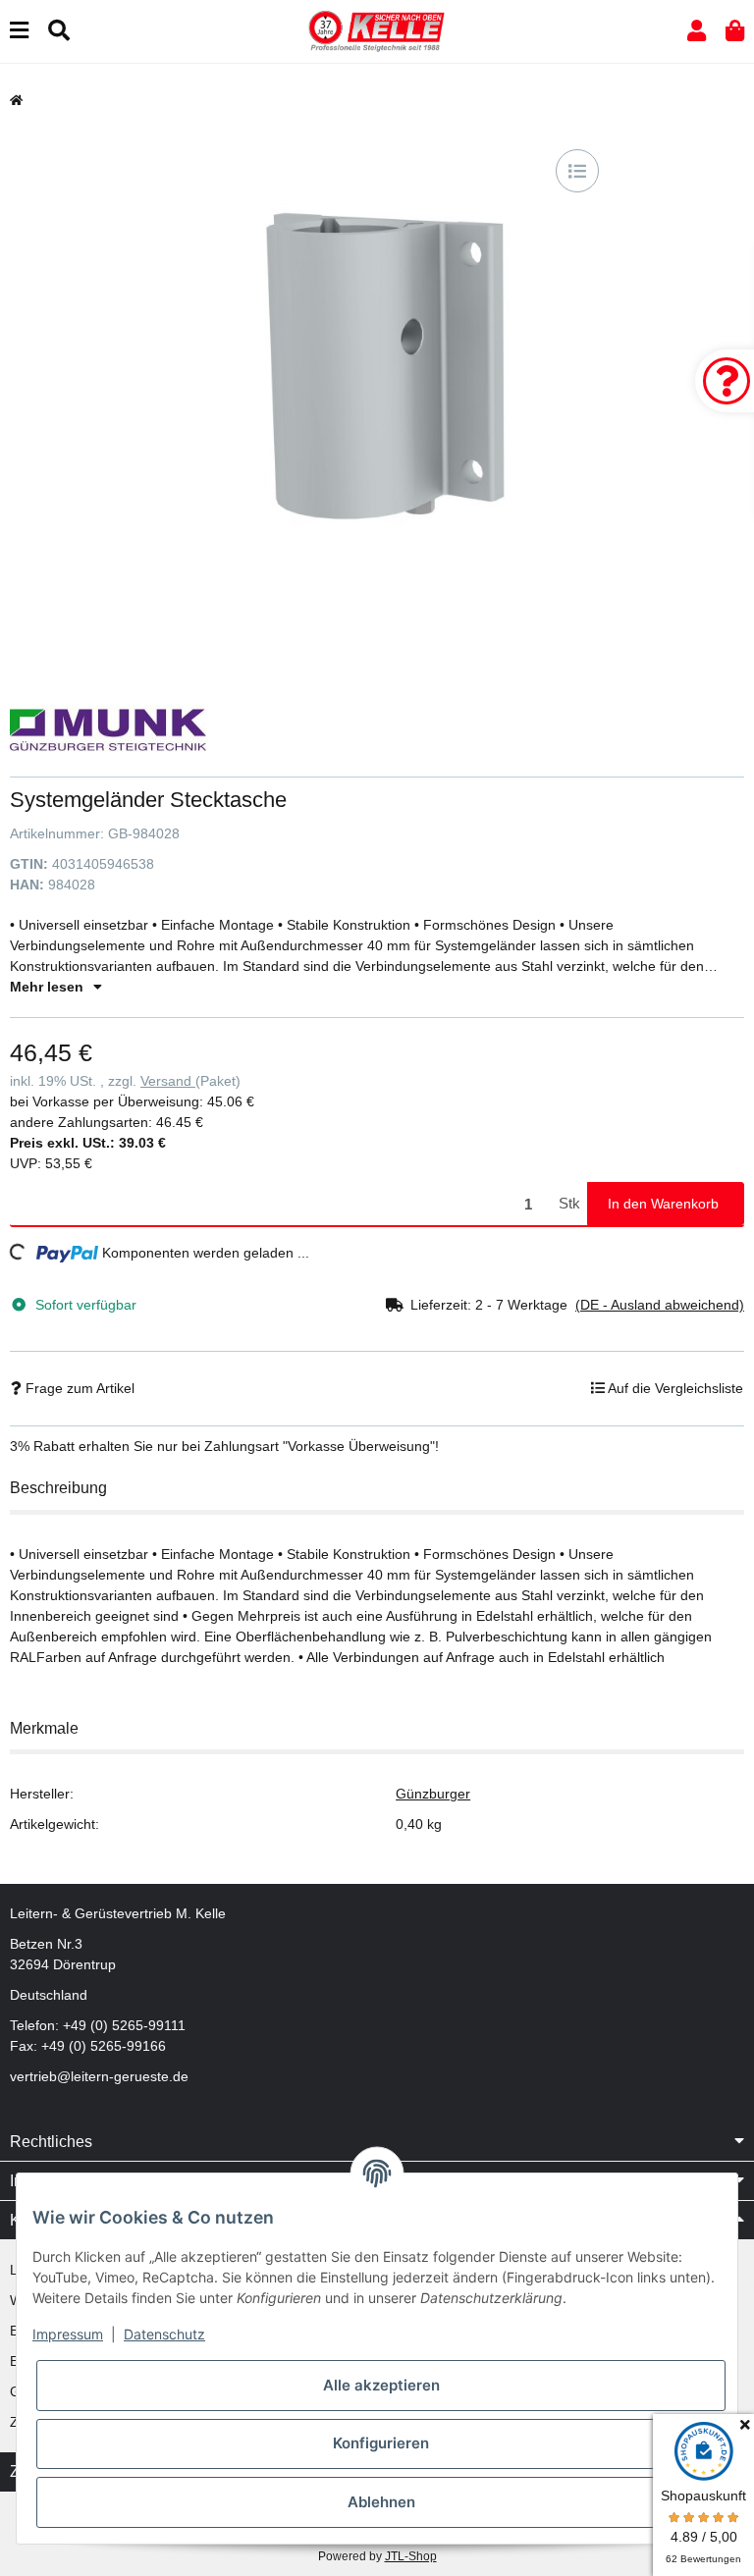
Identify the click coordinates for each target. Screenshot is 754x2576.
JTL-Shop (411, 2556)
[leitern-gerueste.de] (377, 30)
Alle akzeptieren (381, 2385)
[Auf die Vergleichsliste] (577, 171)
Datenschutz (164, 2334)
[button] (697, 31)
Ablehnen (381, 2502)
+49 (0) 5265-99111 (124, 2025)
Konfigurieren (381, 2443)
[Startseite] (16, 100)
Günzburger (433, 1794)
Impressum (68, 2334)
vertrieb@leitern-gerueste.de (99, 2076)
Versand (168, 1081)
